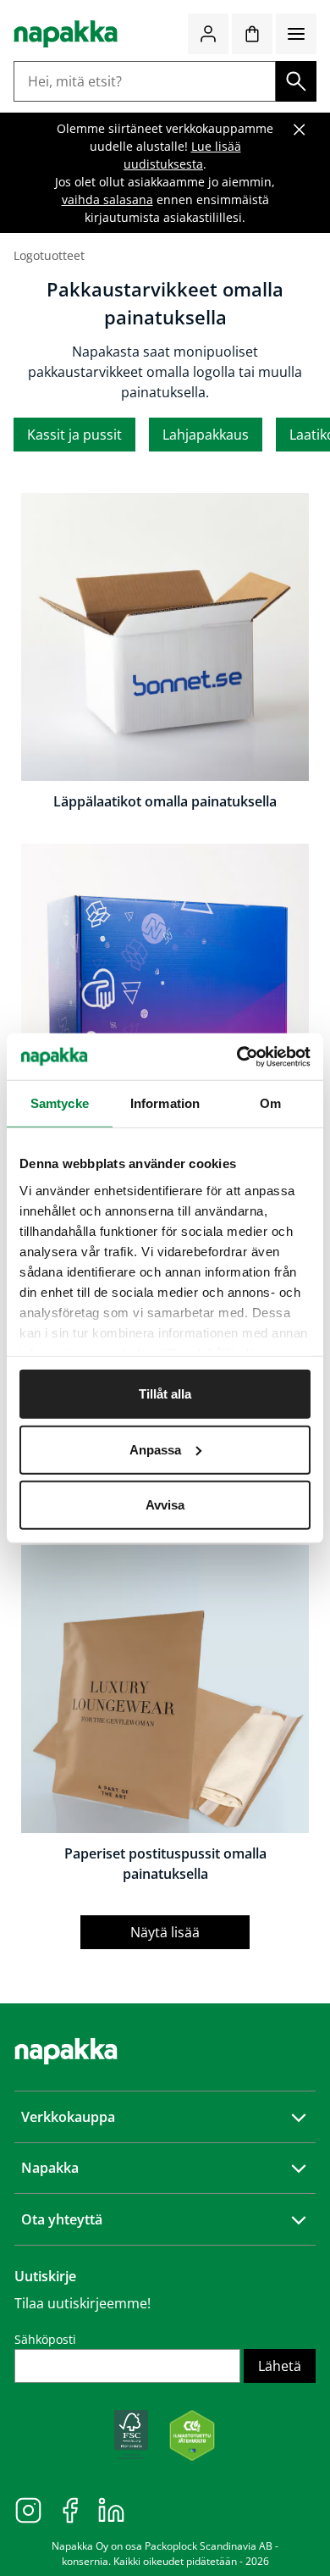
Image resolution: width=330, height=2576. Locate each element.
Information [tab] (165, 1103)
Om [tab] (270, 1103)
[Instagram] (28, 2510)
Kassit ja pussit (74, 435)
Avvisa (165, 1505)
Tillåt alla (165, 1394)
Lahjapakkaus (206, 435)
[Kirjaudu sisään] (208, 34)
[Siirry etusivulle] (66, 34)
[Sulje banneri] (300, 130)
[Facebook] (70, 2510)
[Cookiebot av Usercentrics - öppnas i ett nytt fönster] (237, 1056)
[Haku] (296, 81)
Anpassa (155, 1449)
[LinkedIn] (111, 2510)
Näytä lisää (165, 1932)
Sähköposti (45, 2339)
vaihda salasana (107, 199)
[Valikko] (296, 34)
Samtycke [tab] (60, 1103)
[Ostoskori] (252, 34)
